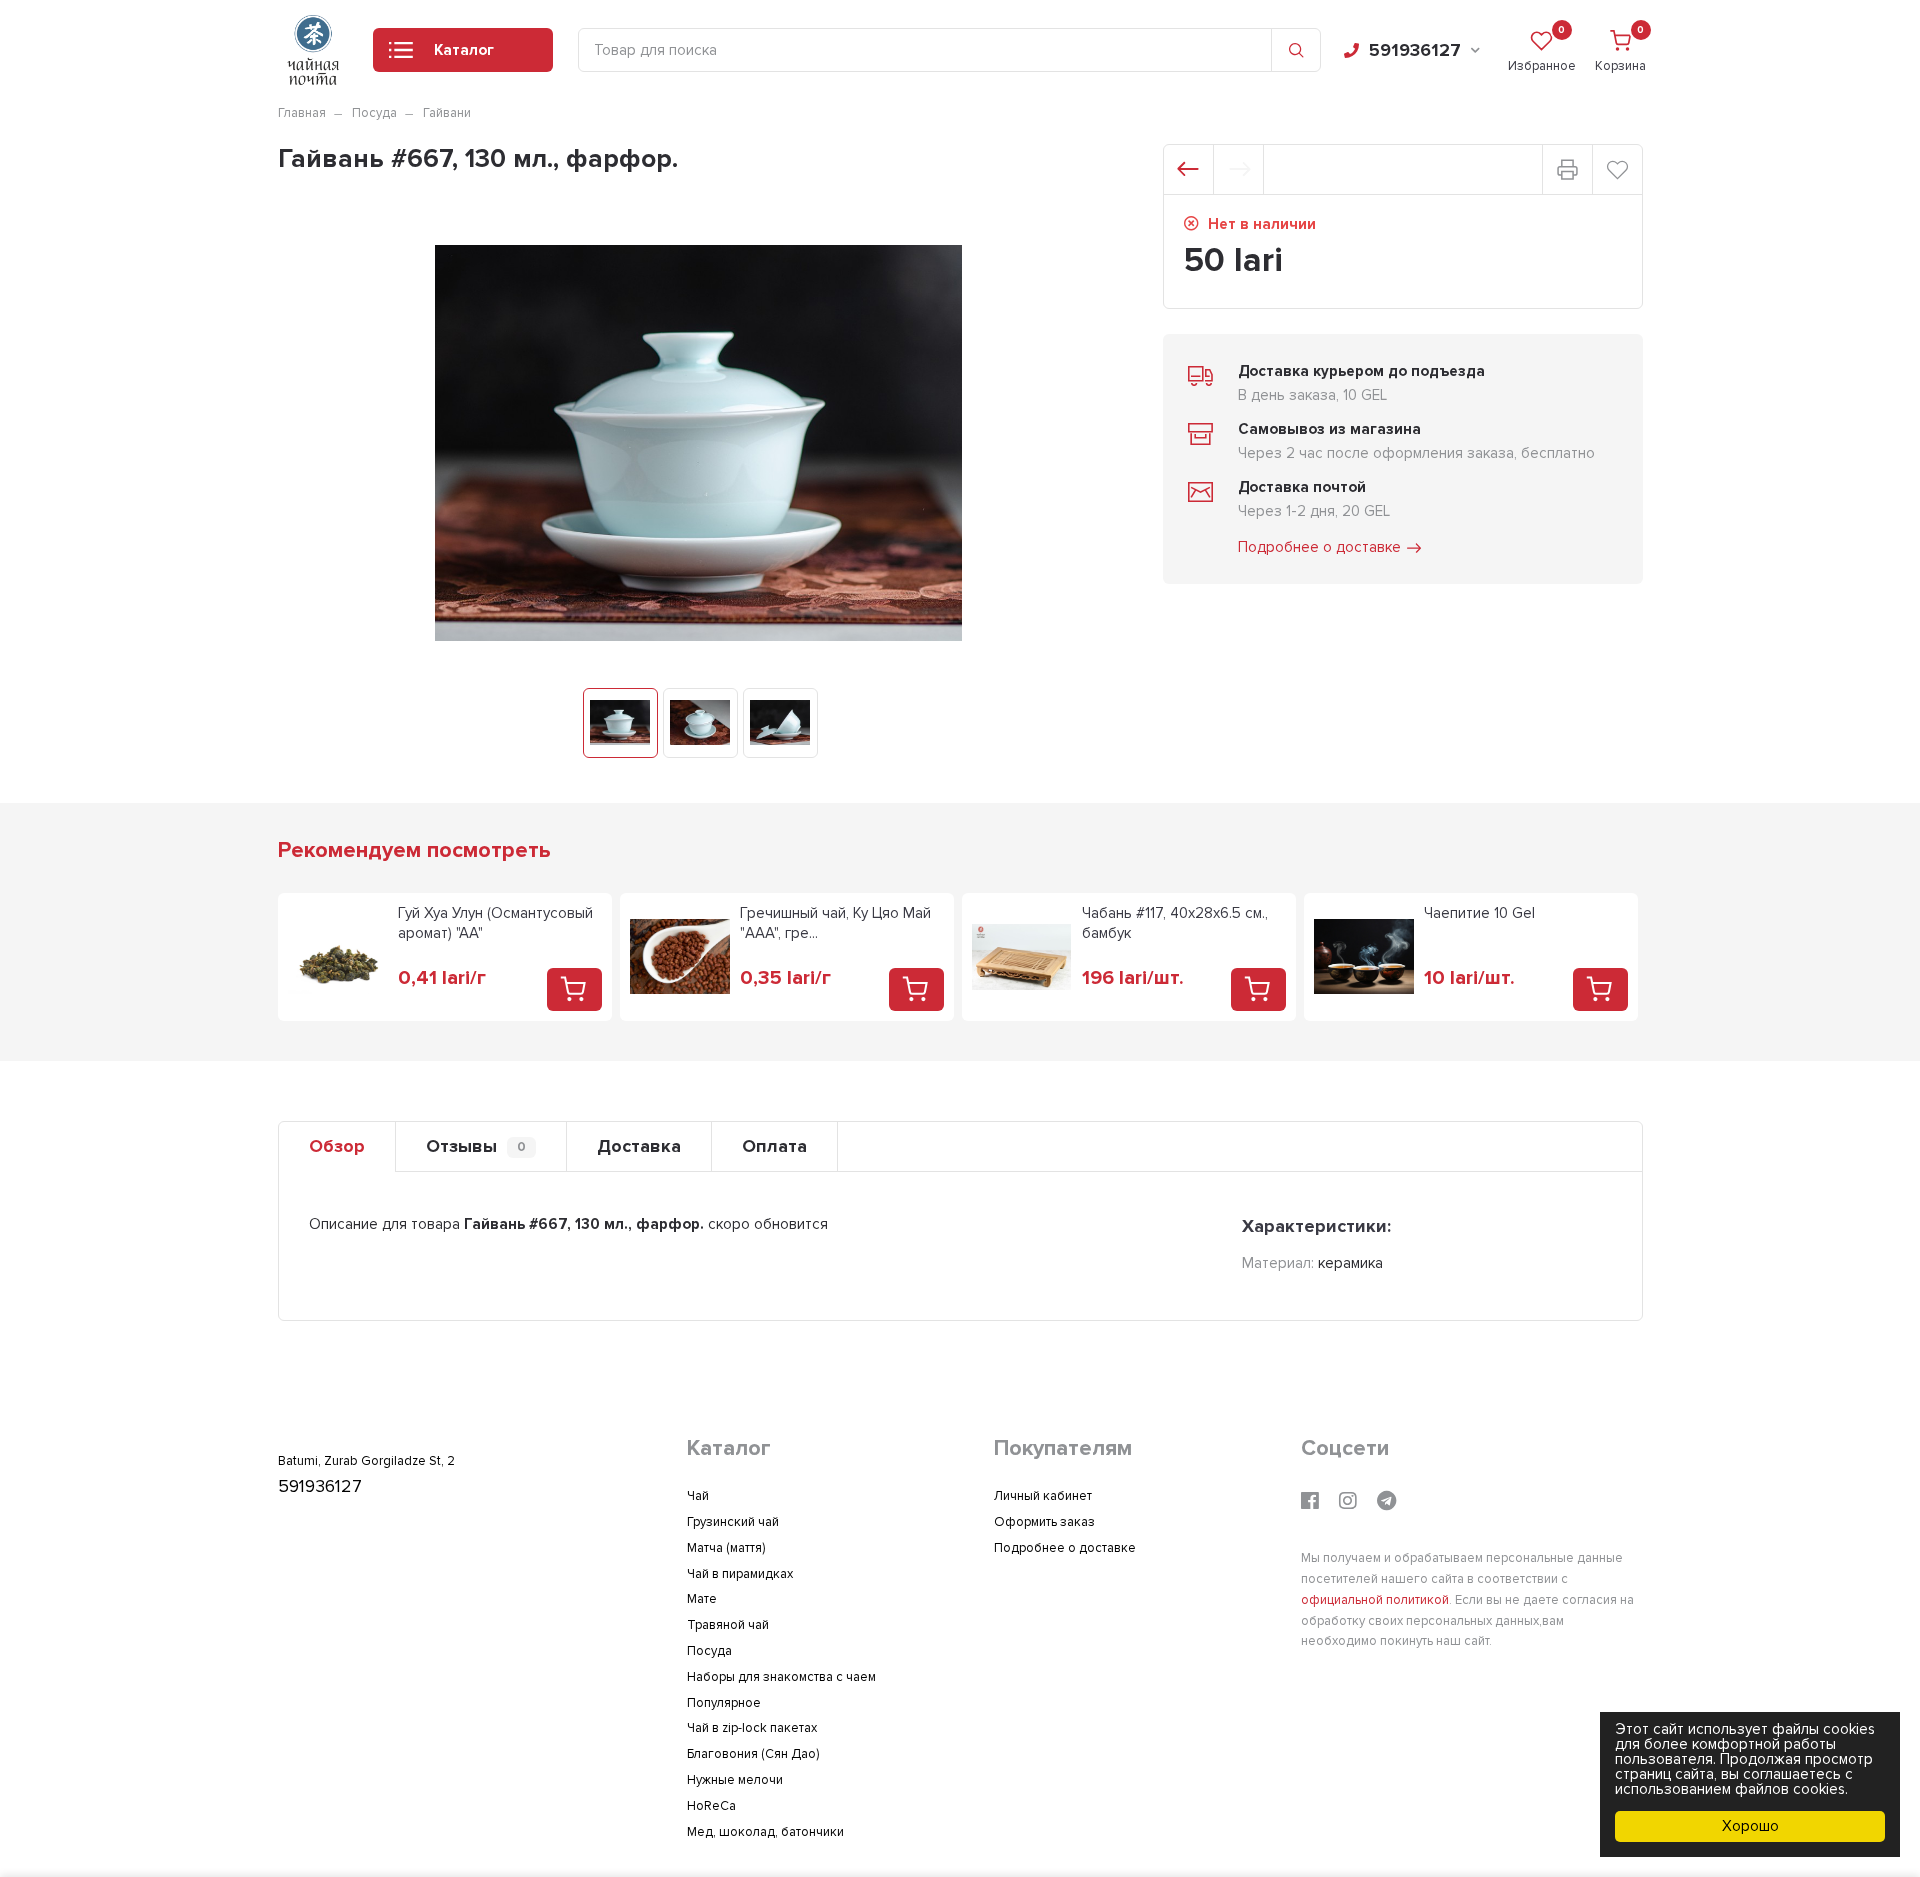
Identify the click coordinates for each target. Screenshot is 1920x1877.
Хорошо (1750, 1826)
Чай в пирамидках (740, 1574)
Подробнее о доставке (1319, 547)
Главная (302, 113)
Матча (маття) (726, 1548)
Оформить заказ (1044, 1522)
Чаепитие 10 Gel (1479, 913)
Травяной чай (728, 1625)
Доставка (639, 1146)
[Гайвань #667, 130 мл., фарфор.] (620, 723)
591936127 (1415, 50)
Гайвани (447, 113)
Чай (698, 1496)
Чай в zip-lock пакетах (752, 1728)
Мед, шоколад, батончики (765, 1832)
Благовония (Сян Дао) (753, 1754)
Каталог (464, 50)
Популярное (724, 1703)
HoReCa (711, 1806)
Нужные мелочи (735, 1780)
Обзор (337, 1146)
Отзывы (476, 1146)
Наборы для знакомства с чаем (781, 1677)
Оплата (774, 1146)
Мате (702, 1599)
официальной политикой (1375, 1600)
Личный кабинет (1043, 1496)
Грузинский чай (733, 1522)
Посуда (374, 113)
